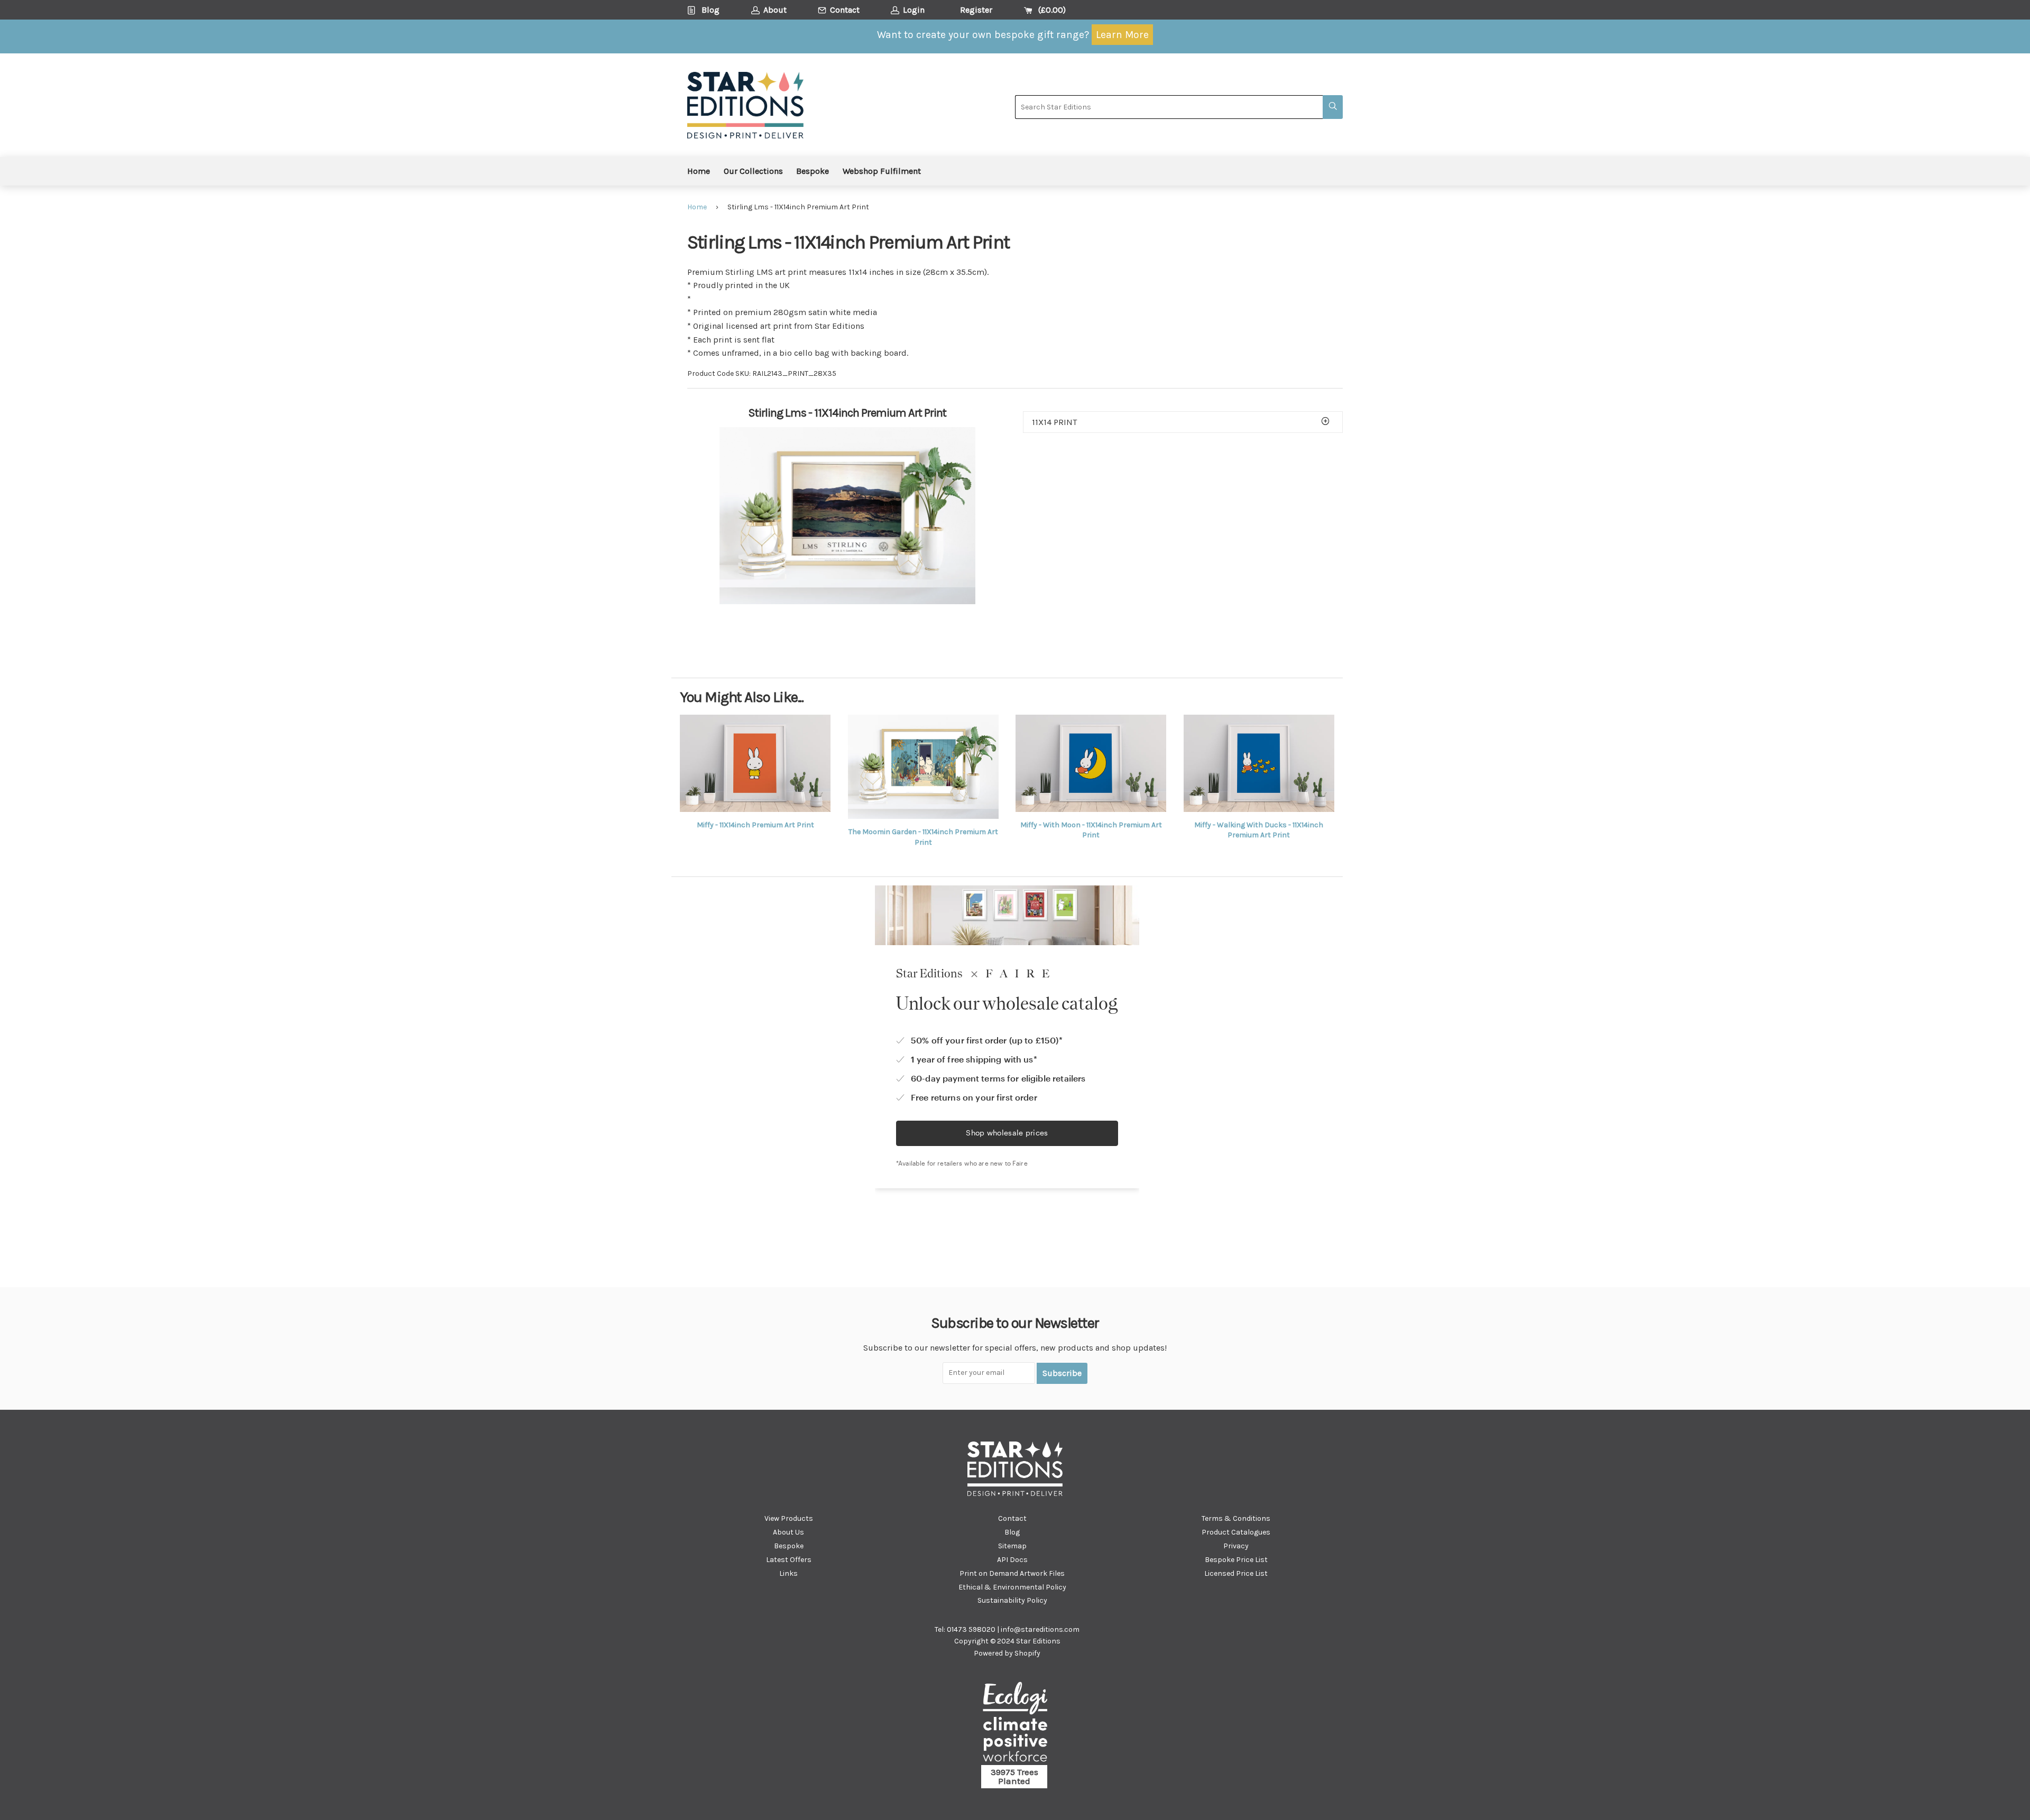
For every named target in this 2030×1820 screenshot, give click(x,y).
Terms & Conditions (1236, 1518)
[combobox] (1169, 107)
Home (699, 171)
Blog (1012, 1532)
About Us (788, 1532)
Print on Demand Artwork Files (1012, 1573)
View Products (789, 1518)
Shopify (1027, 1653)
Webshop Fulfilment (882, 171)
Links (788, 1573)
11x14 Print (1054, 422)
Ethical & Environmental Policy (1012, 1587)
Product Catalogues (1236, 1532)
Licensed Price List (1236, 1573)
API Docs (1012, 1560)
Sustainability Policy (1012, 1600)
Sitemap (1012, 1546)
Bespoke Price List (1236, 1560)
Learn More (1122, 35)
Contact (1012, 1518)
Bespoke (813, 171)
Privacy (1236, 1546)
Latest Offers (789, 1560)
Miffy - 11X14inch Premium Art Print (755, 825)
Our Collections (753, 171)
